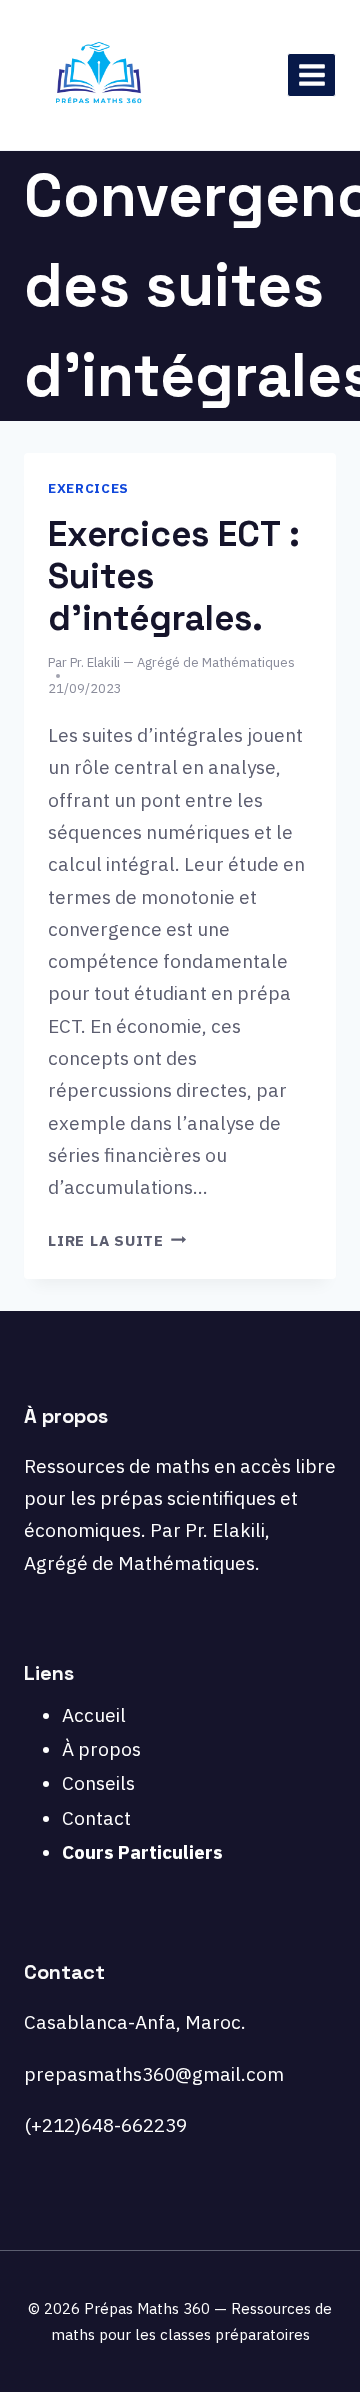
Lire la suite (117, 1240)
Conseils (98, 1783)
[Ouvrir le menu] (311, 74)
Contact (96, 1818)
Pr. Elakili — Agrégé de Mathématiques (182, 662)
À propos (101, 1749)
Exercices (88, 488)
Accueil (94, 1715)
